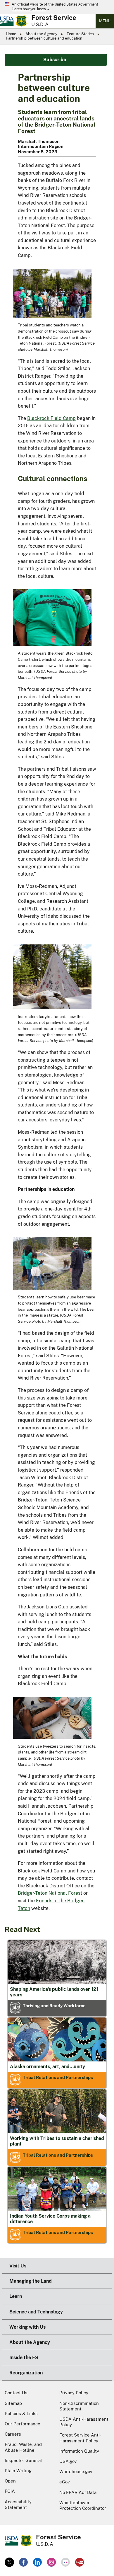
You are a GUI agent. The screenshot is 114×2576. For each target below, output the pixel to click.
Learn (16, 2296)
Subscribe (55, 60)
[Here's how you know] (57, 7)
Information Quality (79, 2451)
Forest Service (54, 18)
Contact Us (16, 2393)
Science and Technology (36, 2312)
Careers (13, 2434)
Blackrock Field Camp (51, 418)
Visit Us (18, 2266)
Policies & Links (21, 2414)
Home (11, 34)
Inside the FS (24, 2358)
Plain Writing (18, 2471)
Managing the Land (31, 2281)
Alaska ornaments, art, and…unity (47, 2067)
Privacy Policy (74, 2393)
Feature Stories (80, 34)
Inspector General (23, 2460)
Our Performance (23, 2424)
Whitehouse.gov (76, 2472)
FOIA (10, 2491)
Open (10, 2481)
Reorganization (26, 2373)
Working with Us (27, 2327)
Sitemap (13, 2403)
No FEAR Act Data (78, 2492)
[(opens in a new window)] (9, 2562)
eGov (65, 2482)
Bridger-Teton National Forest (50, 1893)
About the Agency (41, 34)
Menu (105, 21)
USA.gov (68, 2461)
